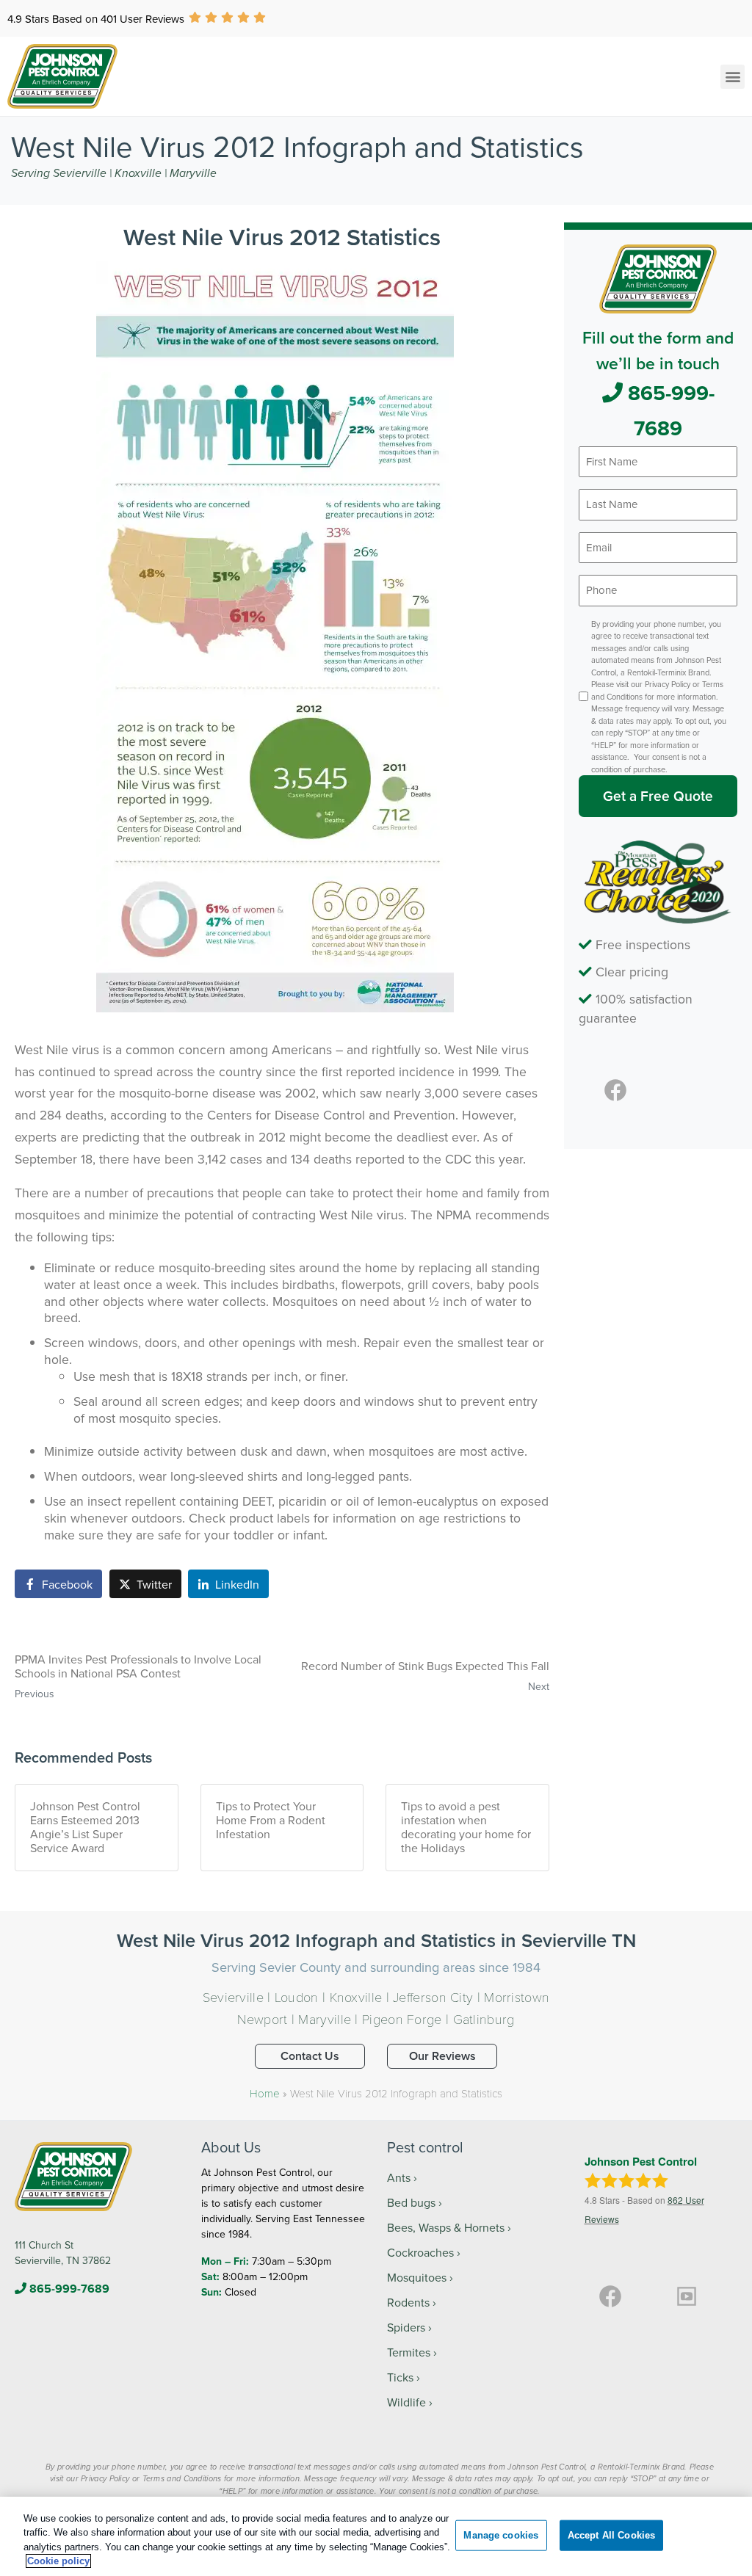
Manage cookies (501, 2535)
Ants (399, 2177)
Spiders (406, 2327)
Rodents (408, 2302)
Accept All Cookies (611, 2535)
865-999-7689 (669, 410)
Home (265, 2093)
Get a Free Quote (658, 796)
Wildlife (406, 2402)
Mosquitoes (417, 2277)
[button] (733, 77)
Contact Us (310, 2056)
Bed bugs (411, 2202)
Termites (409, 2352)
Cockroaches (420, 2252)
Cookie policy (58, 2561)
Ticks (400, 2377)
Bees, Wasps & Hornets (446, 2227)
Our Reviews (442, 2056)
